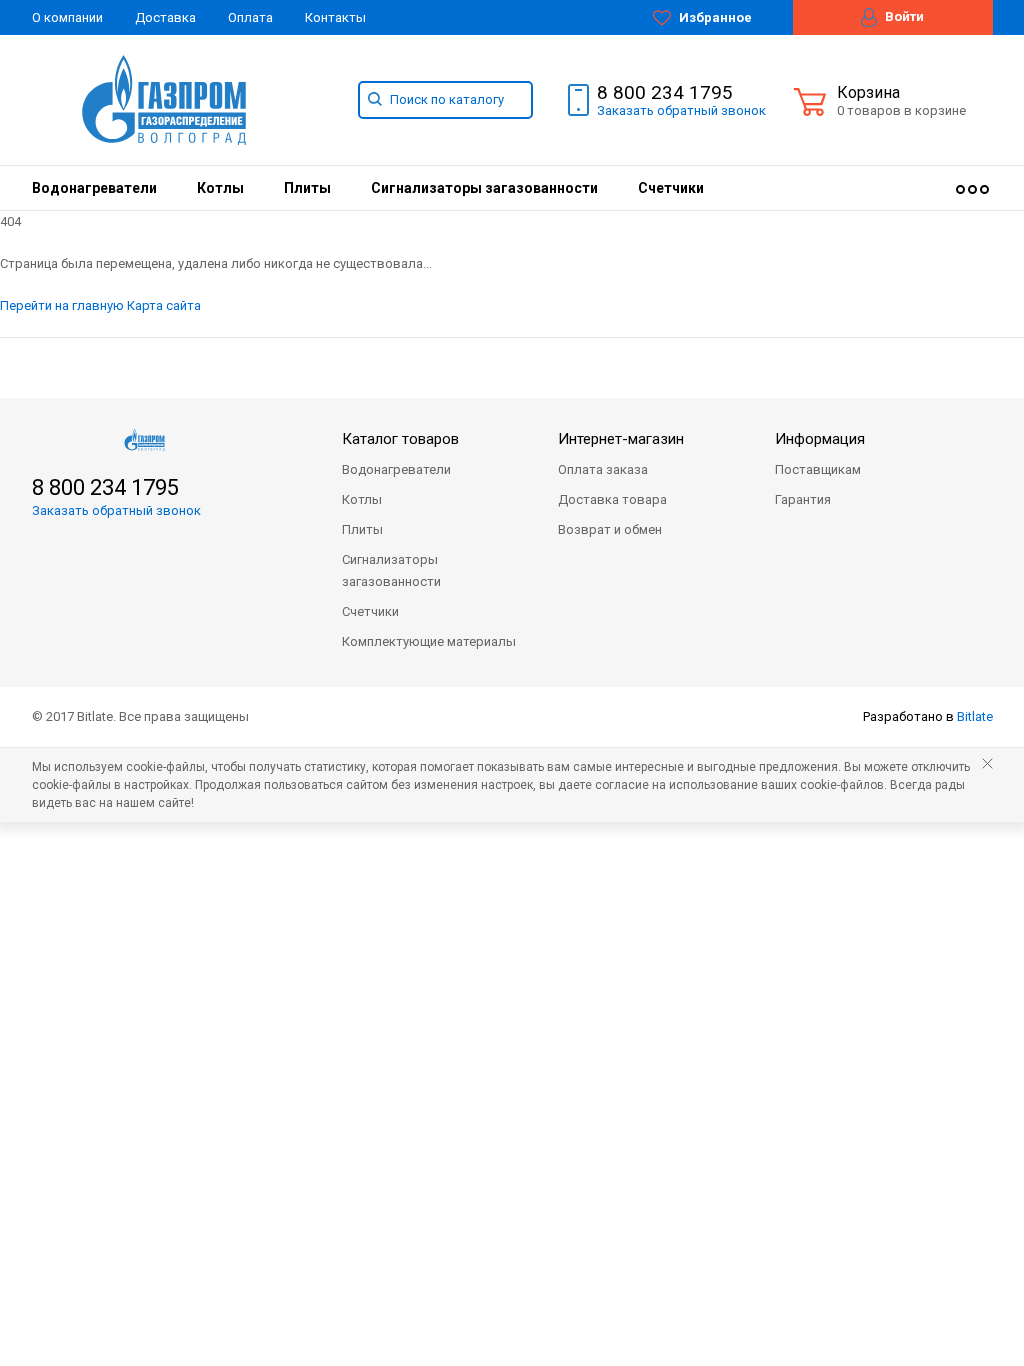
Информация (820, 439)
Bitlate (975, 716)
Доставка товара (612, 499)
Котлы (220, 188)
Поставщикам (818, 469)
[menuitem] (94, 188)
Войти (903, 16)
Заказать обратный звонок (116, 510)
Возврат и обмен (610, 529)
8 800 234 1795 (665, 93)
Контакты (335, 17)
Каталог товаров (400, 439)
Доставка (165, 17)
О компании (67, 17)
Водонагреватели (94, 188)
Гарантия (803, 499)
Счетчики (671, 188)
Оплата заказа (603, 469)
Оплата (250, 17)
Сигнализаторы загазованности (484, 188)
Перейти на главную (62, 305)
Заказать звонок (681, 110)
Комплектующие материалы (429, 641)
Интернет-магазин (621, 439)
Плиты (307, 188)
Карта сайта (164, 305)
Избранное (714, 17)
